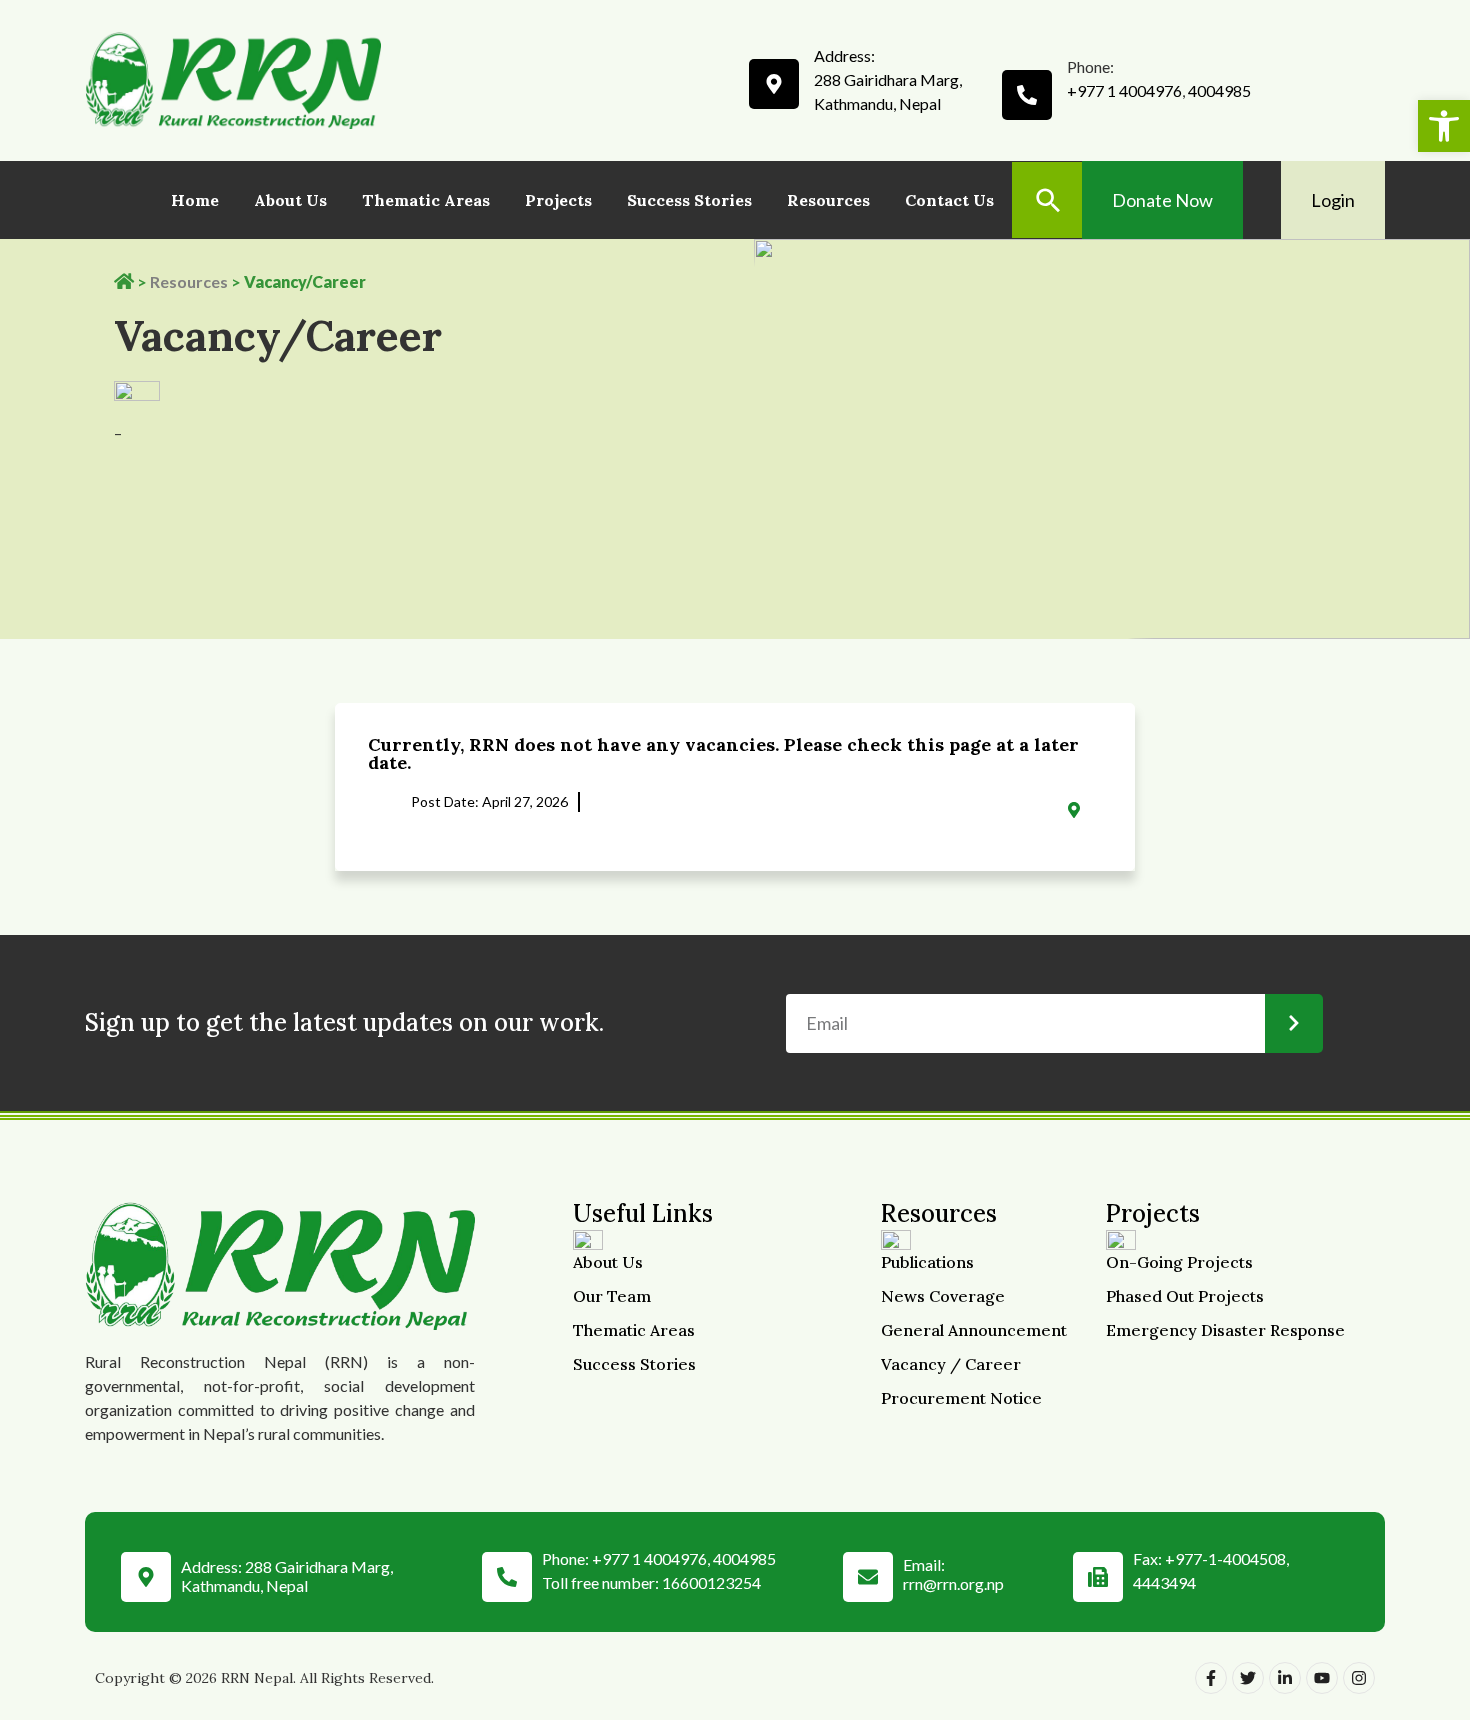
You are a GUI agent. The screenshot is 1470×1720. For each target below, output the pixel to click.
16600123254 (711, 1582)
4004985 (1219, 90)
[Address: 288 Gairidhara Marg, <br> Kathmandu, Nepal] (146, 1572)
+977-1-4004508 (1225, 1558)
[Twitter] (1248, 1678)
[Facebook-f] (1211, 1678)
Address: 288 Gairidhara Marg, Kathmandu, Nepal (287, 1576)
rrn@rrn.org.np (953, 1583)
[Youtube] (1322, 1678)
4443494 (1164, 1582)
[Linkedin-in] (1285, 1678)
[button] (1444, 126)
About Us (290, 200)
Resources (828, 200)
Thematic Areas (426, 200)
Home (195, 200)
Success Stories (689, 200)
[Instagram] (1359, 1678)
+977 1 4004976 (1124, 90)
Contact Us (949, 200)
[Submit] (1294, 1023)
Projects (558, 200)
